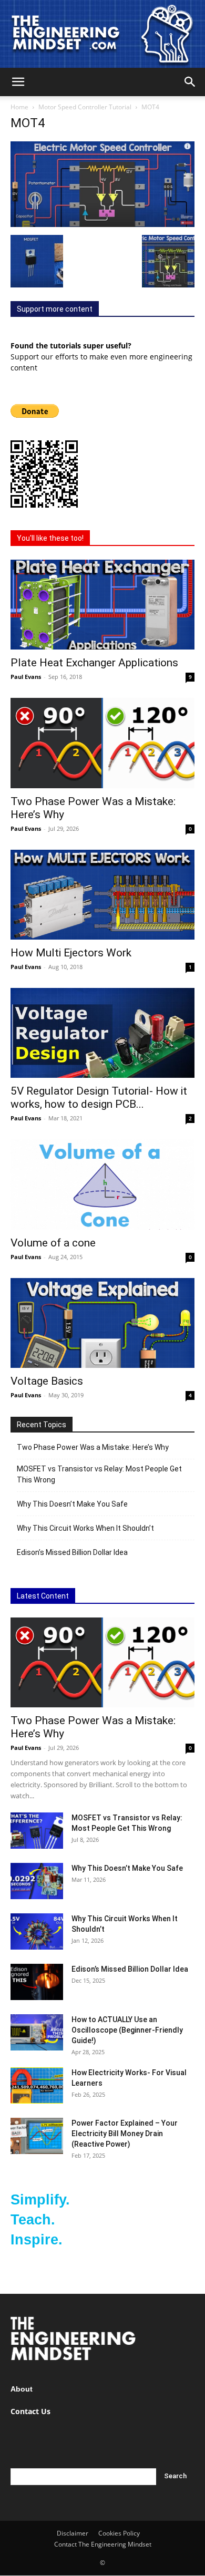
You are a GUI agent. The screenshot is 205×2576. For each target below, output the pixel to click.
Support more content (55, 309)
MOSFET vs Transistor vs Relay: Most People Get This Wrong (99, 1474)
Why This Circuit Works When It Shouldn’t (85, 1528)
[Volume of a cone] (102, 1184)
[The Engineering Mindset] (102, 34)
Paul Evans (26, 677)
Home (19, 107)
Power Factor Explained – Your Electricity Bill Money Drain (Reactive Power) (125, 2134)
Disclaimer (73, 2533)
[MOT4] (102, 224)
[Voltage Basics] (102, 1323)
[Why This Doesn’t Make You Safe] (37, 1881)
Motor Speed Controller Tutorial (85, 107)
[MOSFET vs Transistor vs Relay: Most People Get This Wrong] (37, 1831)
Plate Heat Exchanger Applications (94, 663)
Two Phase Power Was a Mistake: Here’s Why (93, 1447)
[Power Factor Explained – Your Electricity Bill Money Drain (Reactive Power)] (37, 2136)
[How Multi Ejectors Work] (102, 895)
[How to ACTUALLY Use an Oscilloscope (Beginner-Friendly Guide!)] (37, 2032)
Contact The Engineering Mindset (103, 2544)
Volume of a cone (53, 1243)
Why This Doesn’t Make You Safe (72, 1504)
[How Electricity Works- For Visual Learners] (37, 2085)
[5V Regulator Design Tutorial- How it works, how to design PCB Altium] (102, 1033)
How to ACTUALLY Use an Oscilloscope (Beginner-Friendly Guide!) (127, 2030)
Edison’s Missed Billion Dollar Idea (72, 1552)
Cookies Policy (119, 2533)
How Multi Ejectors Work (71, 953)
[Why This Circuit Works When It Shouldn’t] (37, 1931)
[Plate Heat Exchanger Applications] (102, 605)
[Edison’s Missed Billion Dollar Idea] (37, 1982)
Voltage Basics (47, 1381)
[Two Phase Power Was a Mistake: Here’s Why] (102, 743)
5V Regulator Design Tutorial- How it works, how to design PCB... (99, 1098)
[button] (18, 82)
